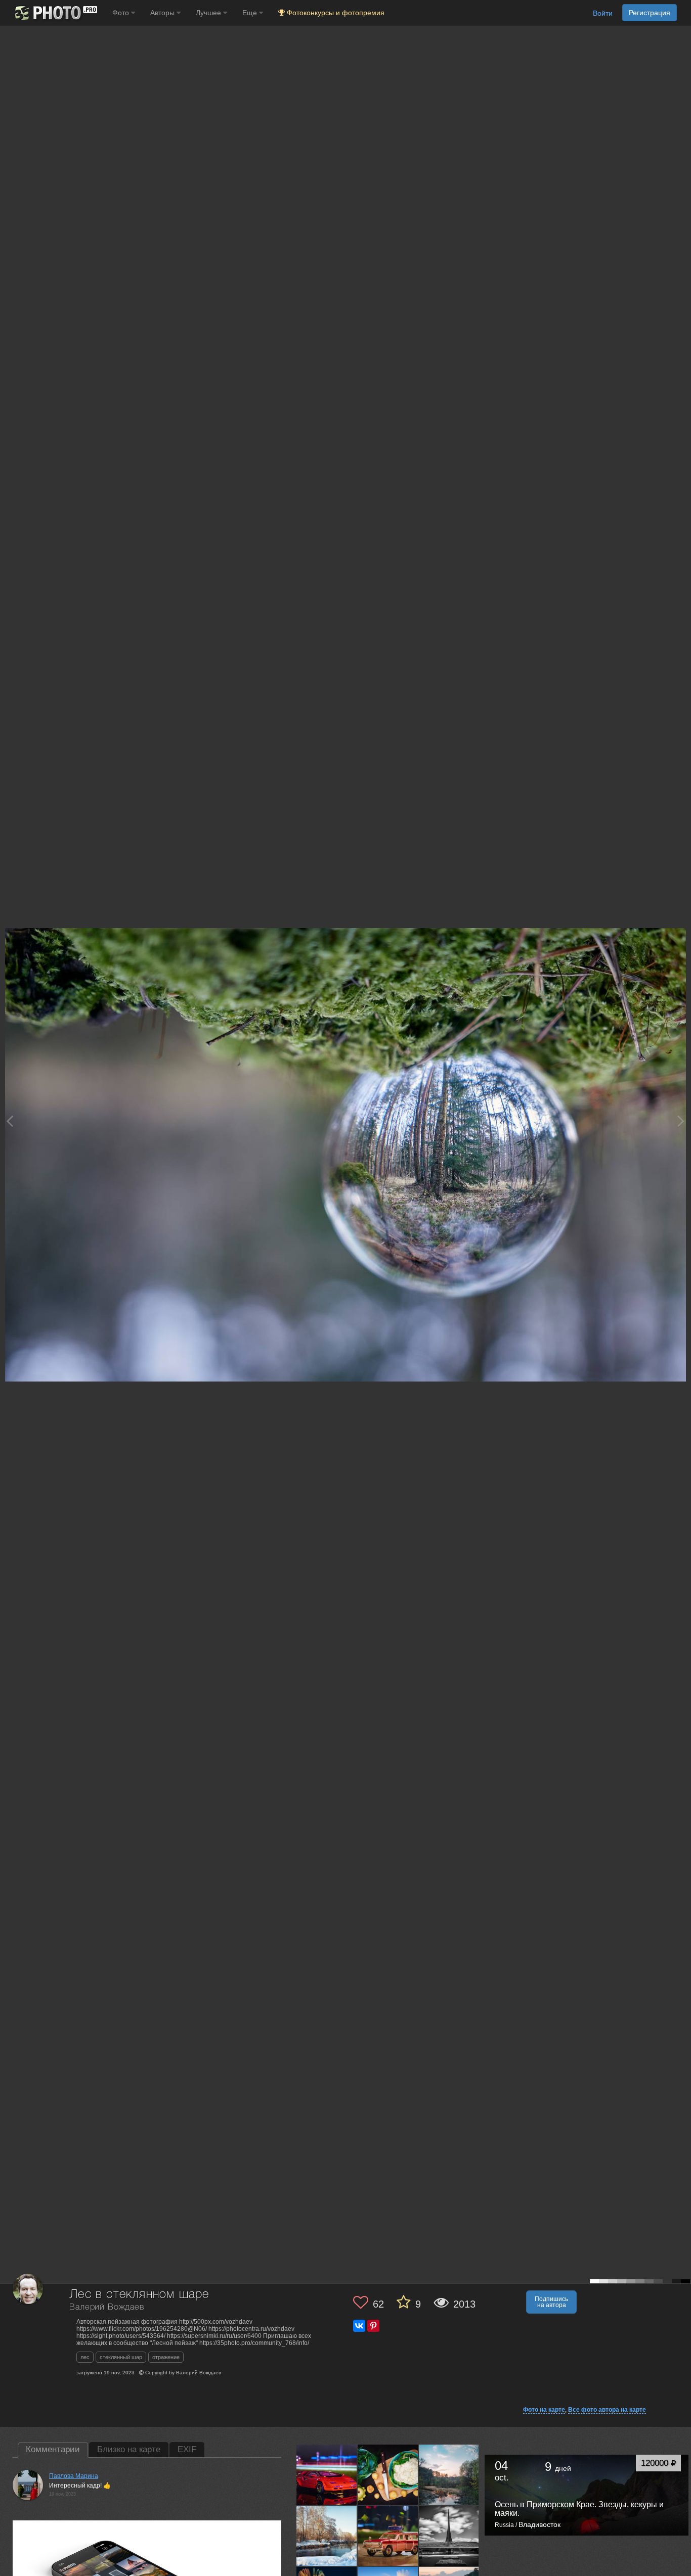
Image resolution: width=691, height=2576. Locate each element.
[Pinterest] (373, 2326)
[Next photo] (681, 1121)
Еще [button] (251, 13)
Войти (603, 13)
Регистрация (650, 13)
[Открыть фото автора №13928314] (449, 2536)
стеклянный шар (121, 2357)
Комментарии (53, 2449)
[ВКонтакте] (359, 2326)
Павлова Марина (74, 2476)
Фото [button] (122, 13)
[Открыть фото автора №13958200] (388, 2475)
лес (85, 2357)
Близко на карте (129, 2449)
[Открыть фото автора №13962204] (327, 2475)
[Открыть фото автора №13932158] (388, 2536)
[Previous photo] (10, 1121)
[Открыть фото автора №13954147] (449, 2475)
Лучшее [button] (209, 13)
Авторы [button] (163, 13)
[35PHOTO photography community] (55, 13)
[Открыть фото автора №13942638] (327, 2536)
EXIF (187, 2449)
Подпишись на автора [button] (551, 2302)
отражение (166, 2357)
